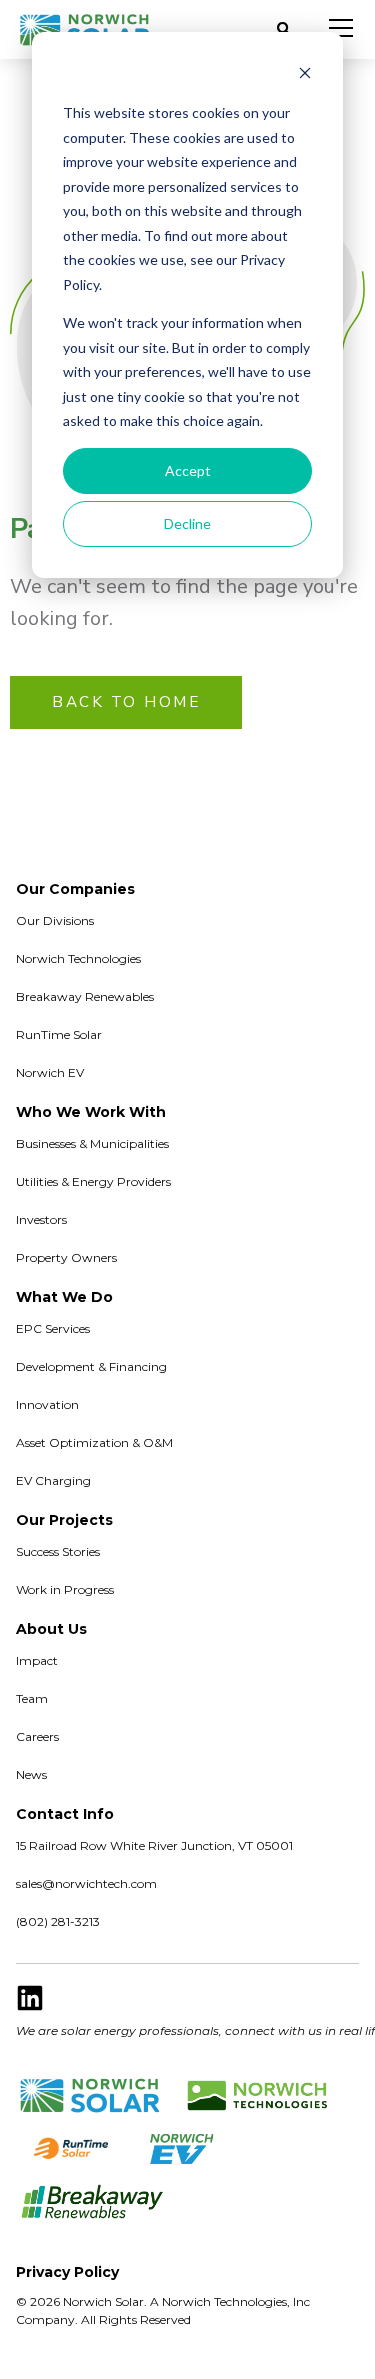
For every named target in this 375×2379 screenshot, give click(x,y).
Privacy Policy (67, 2272)
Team (32, 1698)
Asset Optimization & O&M (94, 1442)
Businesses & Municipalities (92, 1143)
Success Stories (58, 1551)
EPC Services (53, 1328)
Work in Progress (65, 1589)
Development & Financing (91, 1366)
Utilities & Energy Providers (93, 1181)
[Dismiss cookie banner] (305, 75)
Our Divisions (55, 920)
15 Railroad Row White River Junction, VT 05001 (154, 1845)
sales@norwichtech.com (86, 1883)
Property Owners (66, 1257)
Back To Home (126, 702)
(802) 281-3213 (58, 1921)
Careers (37, 1736)
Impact (37, 1660)
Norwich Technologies (78, 958)
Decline (187, 523)
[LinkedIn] (30, 1998)
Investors (41, 1219)
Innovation (47, 1404)
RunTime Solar (59, 1034)
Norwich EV (50, 1072)
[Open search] (284, 29)
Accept (188, 470)
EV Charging (53, 1480)
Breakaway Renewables (85, 996)
